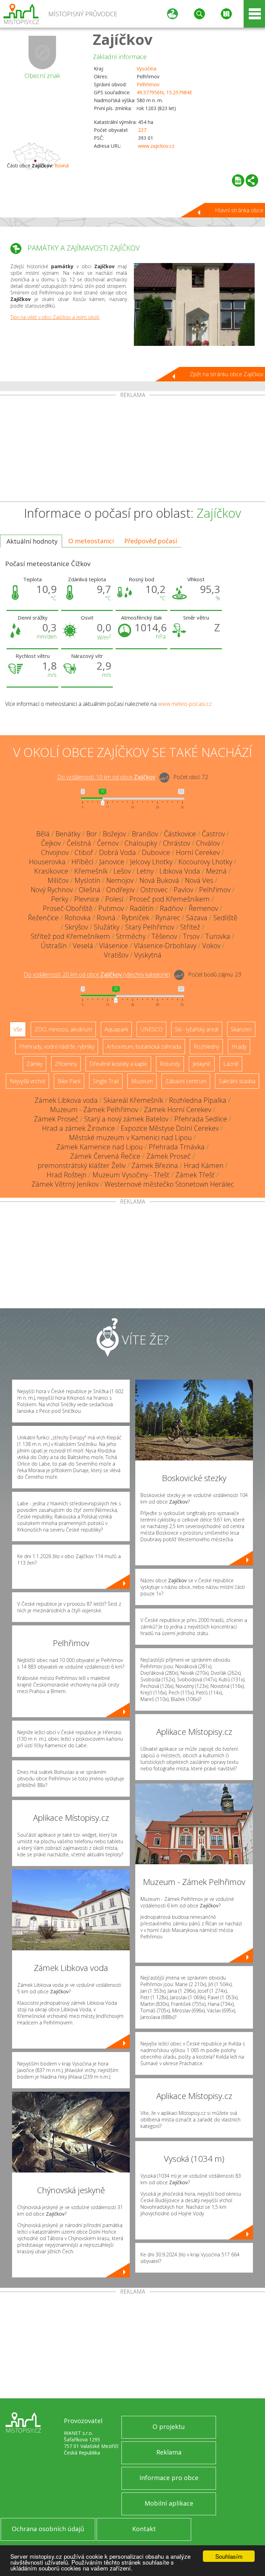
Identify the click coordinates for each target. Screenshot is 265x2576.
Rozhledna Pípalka (198, 1100)
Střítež (190, 927)
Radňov (171, 908)
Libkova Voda (180, 871)
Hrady (239, 1047)
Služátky (107, 927)
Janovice (112, 862)
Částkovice (180, 834)
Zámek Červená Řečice (105, 1156)
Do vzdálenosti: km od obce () (97, 975)
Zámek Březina (155, 1165)
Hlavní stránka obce (239, 210)
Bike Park (69, 1081)
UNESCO (151, 1029)
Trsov (191, 936)
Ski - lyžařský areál (197, 1029)
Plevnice (87, 899)
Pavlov (183, 890)
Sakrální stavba (237, 1081)
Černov (108, 843)
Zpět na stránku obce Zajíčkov (227, 374)
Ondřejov (120, 890)
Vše (18, 1029)
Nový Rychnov (52, 890)
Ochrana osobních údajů (48, 2529)
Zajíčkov (123, 39)
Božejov (114, 834)
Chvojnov (55, 852)
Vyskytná (148, 955)
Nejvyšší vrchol (27, 1081)
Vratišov (116, 955)
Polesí (114, 899)
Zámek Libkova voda (66, 1100)
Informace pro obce (169, 2478)
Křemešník (91, 871)
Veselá (83, 946)
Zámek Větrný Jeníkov (65, 1184)
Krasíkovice (51, 871)
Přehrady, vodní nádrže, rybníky (57, 1047)
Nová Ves (199, 880)
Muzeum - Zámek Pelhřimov (94, 1110)
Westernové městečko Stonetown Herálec (169, 1184)
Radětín (142, 908)
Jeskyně (202, 1064)
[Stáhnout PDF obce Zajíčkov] (238, 181)
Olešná (90, 890)
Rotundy (170, 1064)
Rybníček (135, 918)
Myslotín (87, 880)
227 (142, 130)
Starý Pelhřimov (150, 927)
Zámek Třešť (195, 1175)
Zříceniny (66, 1064)
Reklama (169, 2452)
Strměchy (131, 936)
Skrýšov (76, 927)
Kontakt (144, 2529)
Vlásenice (114, 946)
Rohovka (78, 918)
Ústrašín (54, 946)
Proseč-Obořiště (68, 908)
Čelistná (79, 843)
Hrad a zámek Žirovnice (78, 1128)
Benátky (68, 834)
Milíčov (58, 880)
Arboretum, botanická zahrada (144, 1047)
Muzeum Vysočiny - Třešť (131, 1175)
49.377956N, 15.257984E (164, 92)
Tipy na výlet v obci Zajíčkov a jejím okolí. (55, 317)
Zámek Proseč (56, 1119)
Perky (60, 899)
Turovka (218, 936)
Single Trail (106, 1081)
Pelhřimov (148, 84)
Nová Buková (159, 880)
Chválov (208, 843)
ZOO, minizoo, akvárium (63, 1029)
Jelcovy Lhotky (151, 862)
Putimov (111, 908)
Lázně (231, 1064)
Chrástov (176, 843)
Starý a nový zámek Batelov (126, 1119)
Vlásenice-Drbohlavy (165, 946)
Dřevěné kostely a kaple (118, 1064)
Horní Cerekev (198, 852)
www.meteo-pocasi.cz (185, 704)
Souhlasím (229, 2556)
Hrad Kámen (204, 1165)
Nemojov (120, 880)
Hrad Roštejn (67, 1175)
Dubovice (156, 852)
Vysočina (146, 69)
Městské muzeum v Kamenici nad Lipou (130, 1138)
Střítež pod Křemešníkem (70, 936)
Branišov (145, 834)
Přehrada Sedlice (201, 1119)
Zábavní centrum (186, 1081)
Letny (145, 871)
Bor (92, 834)
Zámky (35, 1064)
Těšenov (164, 936)
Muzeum (142, 1081)
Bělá (43, 834)
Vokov (211, 946)
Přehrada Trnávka (177, 1147)
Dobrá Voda (117, 852)
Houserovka (47, 862)
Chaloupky (141, 843)
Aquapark (116, 1029)
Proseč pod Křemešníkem (170, 899)
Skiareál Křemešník (133, 1100)
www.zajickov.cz (156, 146)
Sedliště (225, 918)
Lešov (122, 871)
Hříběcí (82, 862)
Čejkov (51, 843)
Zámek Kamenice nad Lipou (100, 1147)
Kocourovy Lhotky (205, 862)
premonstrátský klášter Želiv (82, 1165)
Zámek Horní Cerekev (178, 1110)
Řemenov (203, 908)
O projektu (169, 2427)
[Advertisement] (132, 450)
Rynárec (168, 918)
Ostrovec (154, 890)
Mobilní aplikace (169, 2503)
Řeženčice (43, 918)
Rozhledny (206, 1047)
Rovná (62, 166)
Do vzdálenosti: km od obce (106, 777)
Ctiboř (84, 852)
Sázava (197, 918)
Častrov (213, 834)
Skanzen (241, 1029)
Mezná (216, 871)
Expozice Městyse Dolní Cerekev (170, 1128)
